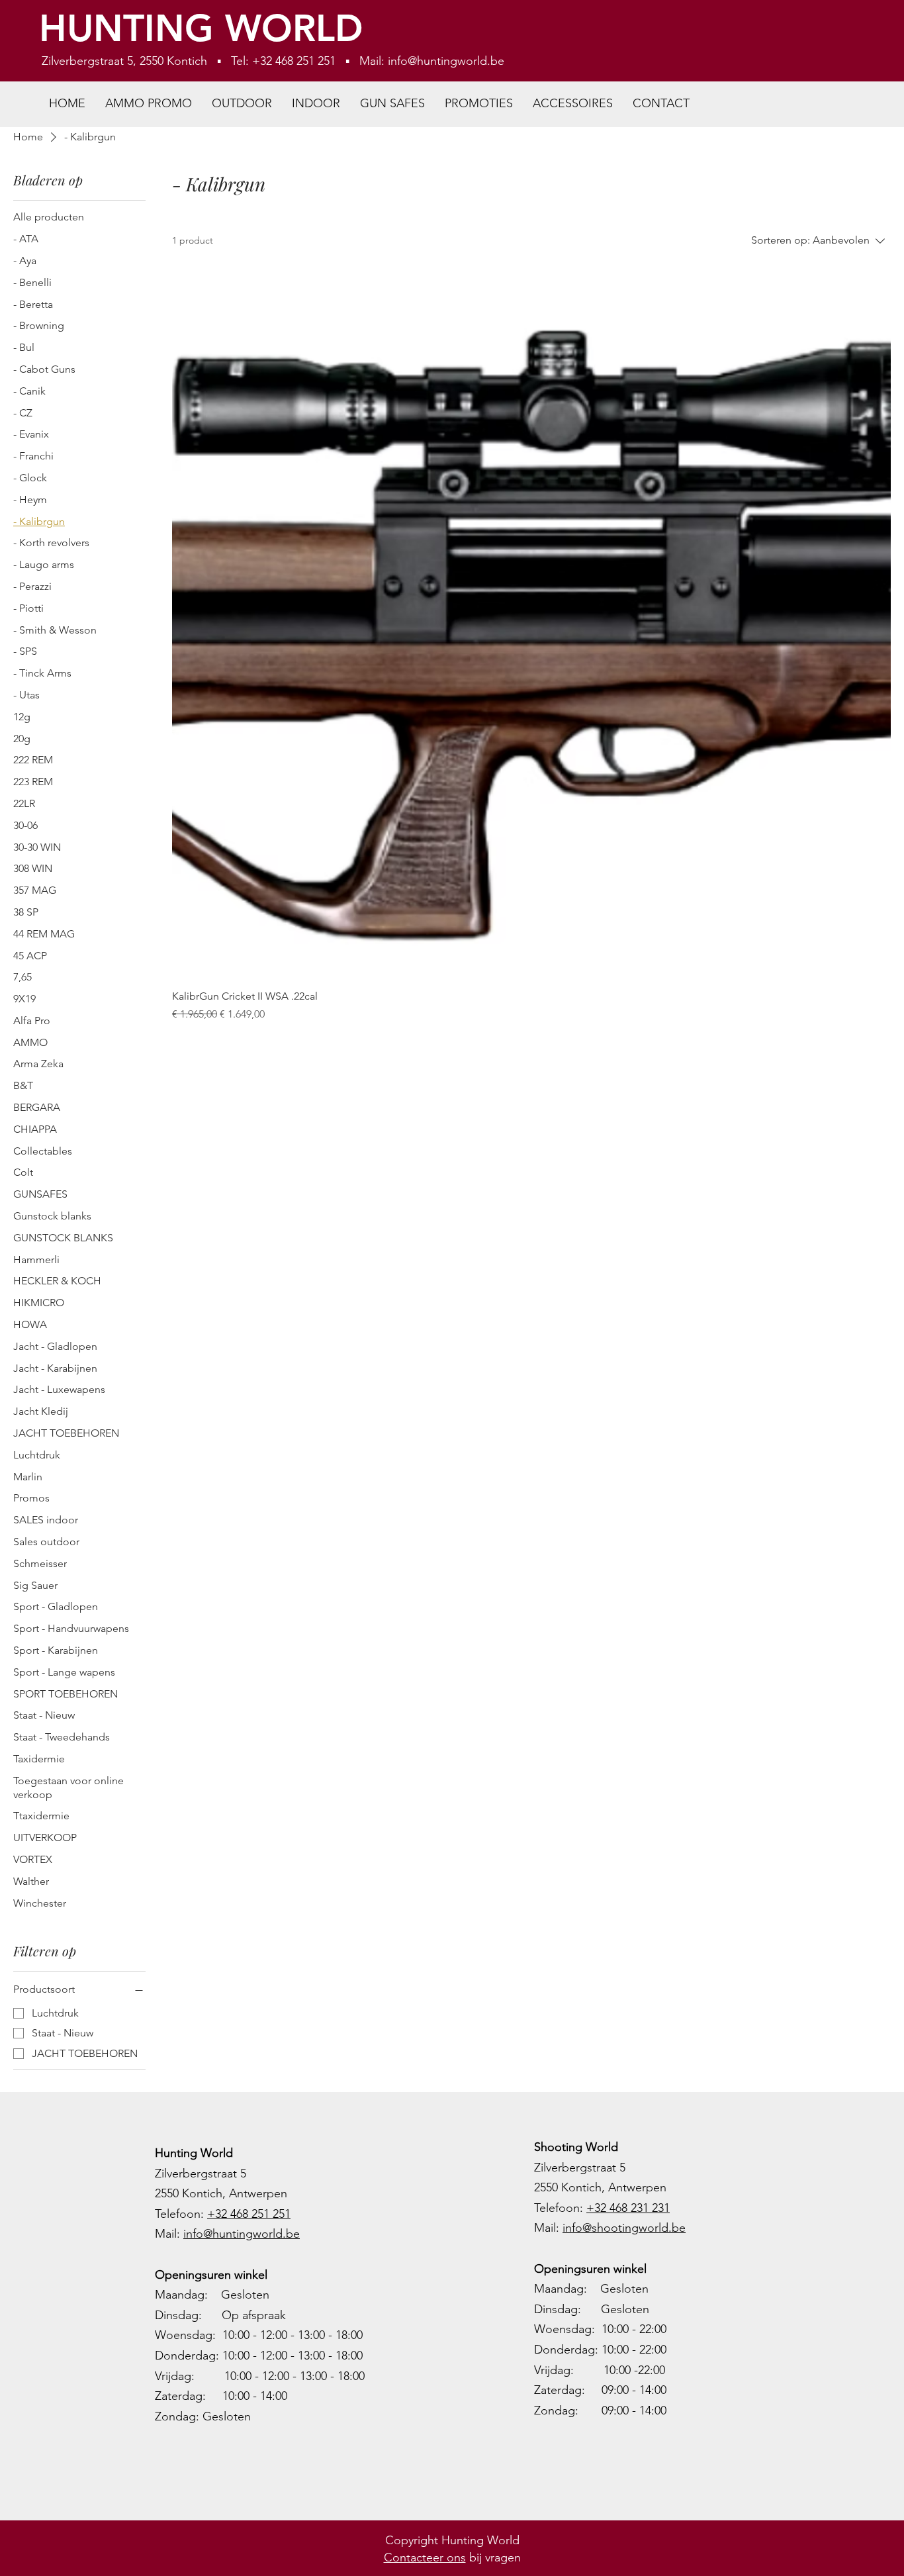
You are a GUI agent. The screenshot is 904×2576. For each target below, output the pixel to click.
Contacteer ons (425, 2557)
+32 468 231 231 (628, 2208)
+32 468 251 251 (249, 2214)
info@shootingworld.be (624, 2228)
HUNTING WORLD (201, 28)
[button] (242, 104)
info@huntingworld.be (446, 61)
